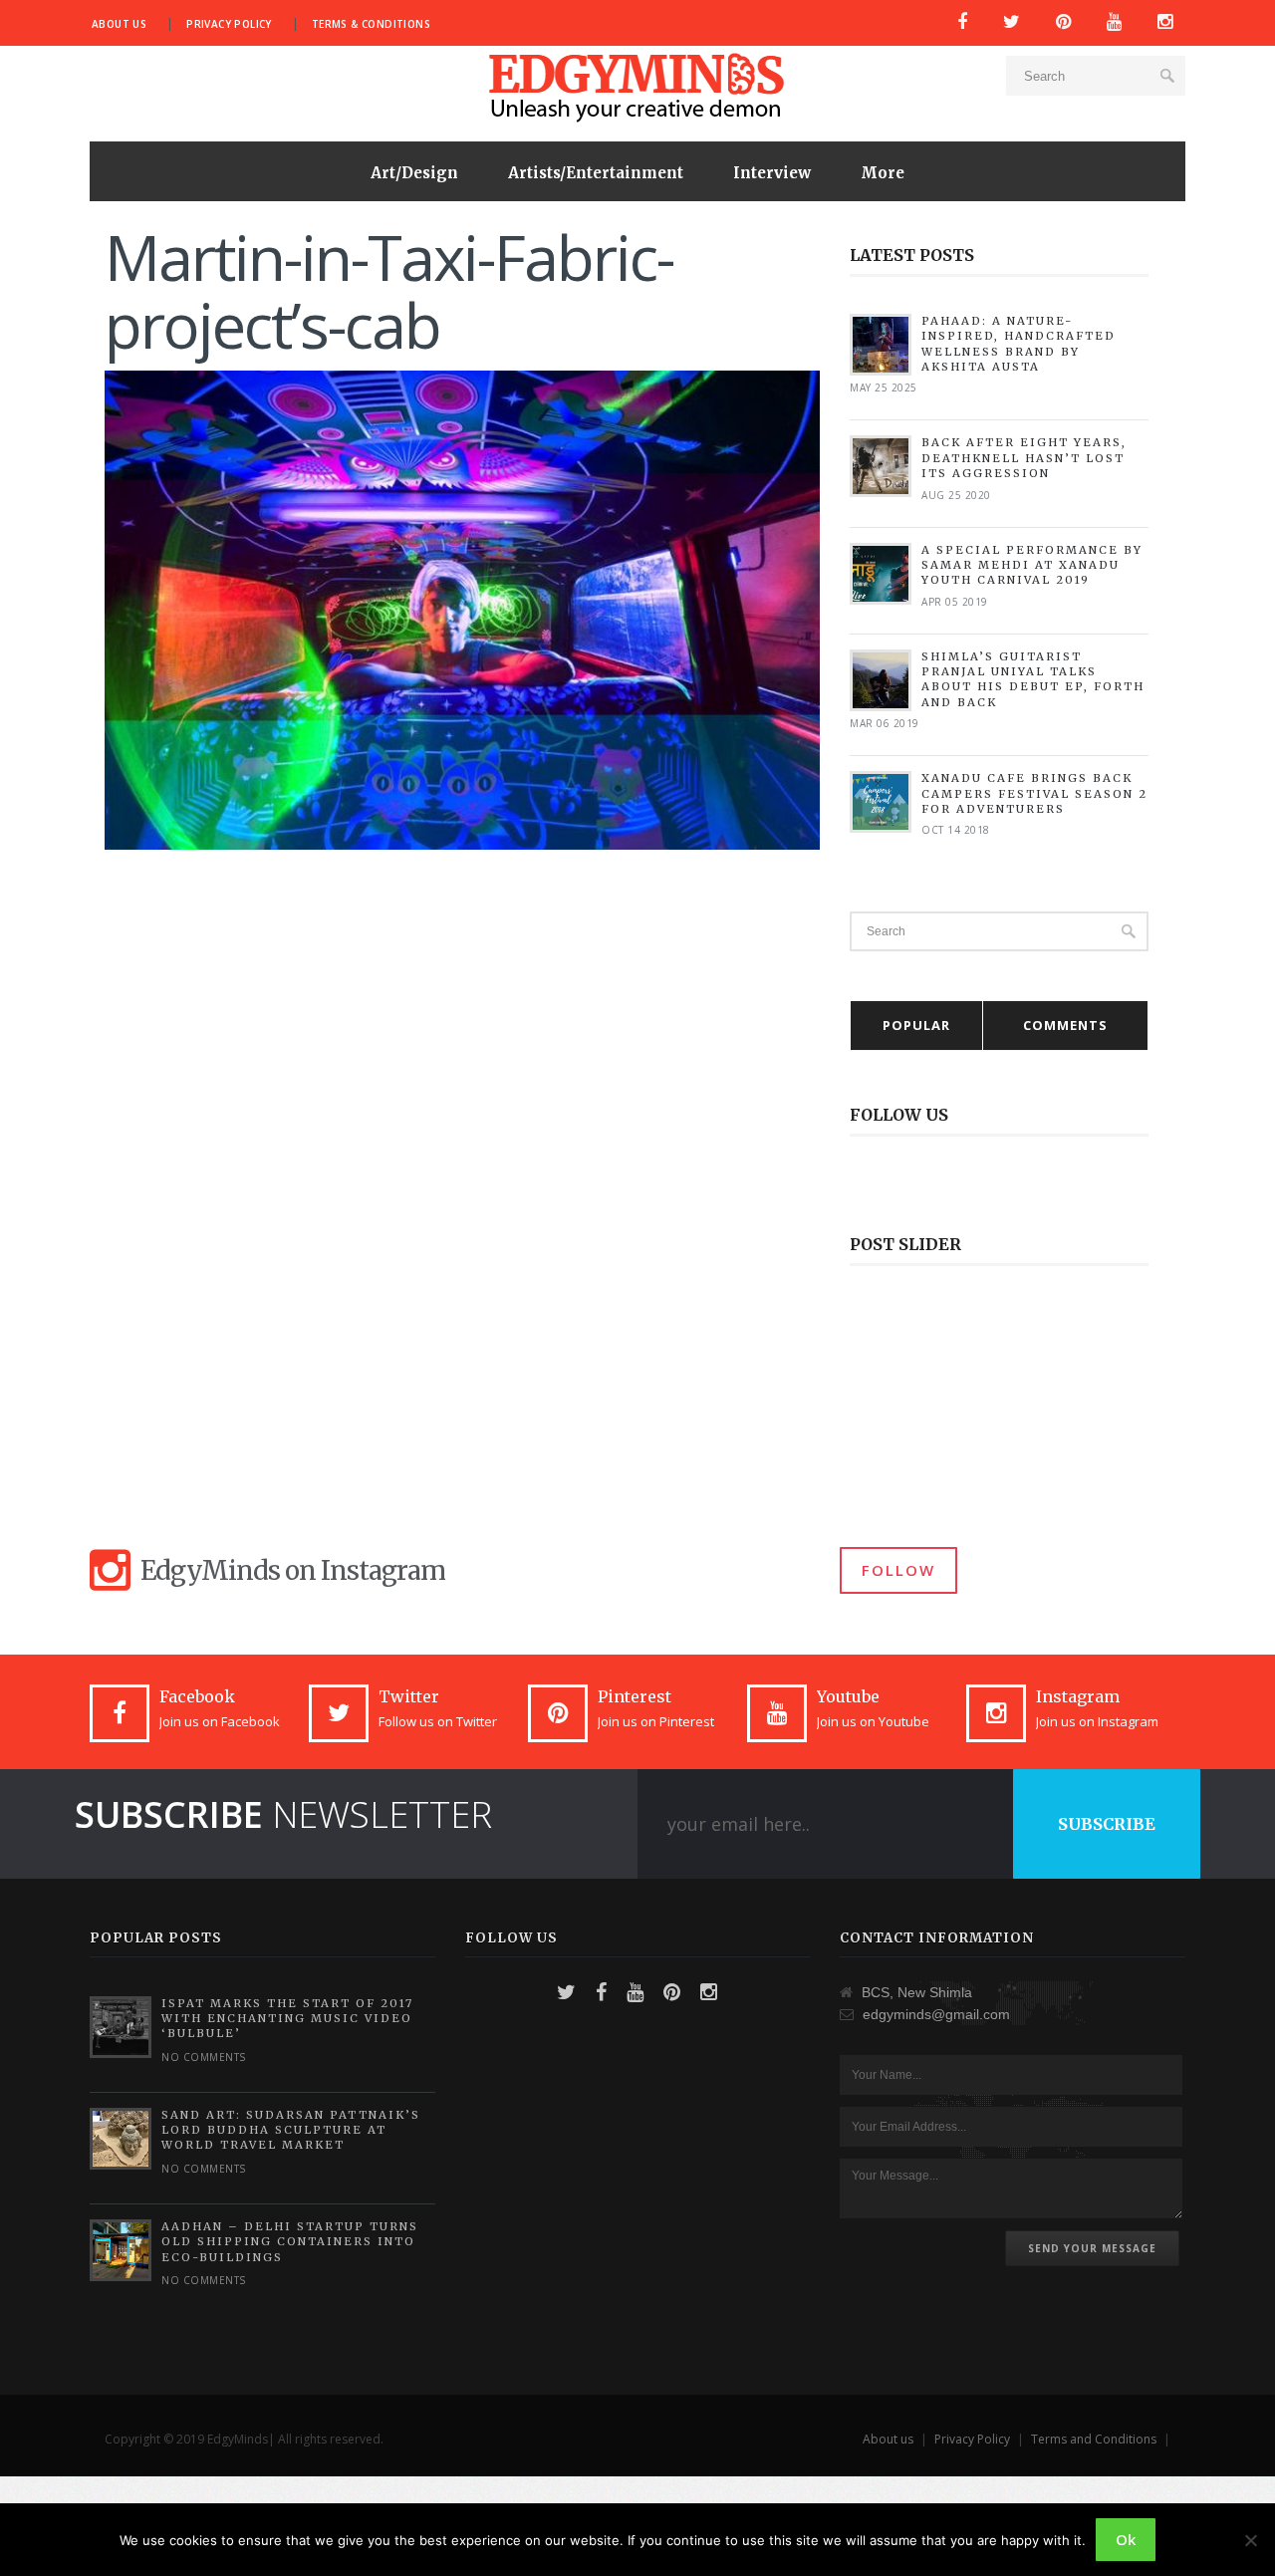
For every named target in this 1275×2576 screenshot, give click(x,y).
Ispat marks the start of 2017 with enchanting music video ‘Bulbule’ (287, 2019)
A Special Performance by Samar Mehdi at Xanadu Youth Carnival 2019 (1032, 565)
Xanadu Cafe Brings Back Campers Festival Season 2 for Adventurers (1034, 793)
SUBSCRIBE (1107, 1824)
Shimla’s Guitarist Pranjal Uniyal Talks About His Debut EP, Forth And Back (1033, 679)
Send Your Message (1092, 2248)
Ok (1126, 2539)
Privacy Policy (229, 24)
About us (119, 24)
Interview (772, 173)
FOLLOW (898, 1570)
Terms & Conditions (371, 24)
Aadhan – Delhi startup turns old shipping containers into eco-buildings (290, 2242)
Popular (916, 1025)
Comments (1065, 1025)
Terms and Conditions (1094, 2439)
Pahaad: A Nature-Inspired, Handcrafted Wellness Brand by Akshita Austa (1019, 344)
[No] (1250, 2540)
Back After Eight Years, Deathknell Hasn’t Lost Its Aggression (1024, 458)
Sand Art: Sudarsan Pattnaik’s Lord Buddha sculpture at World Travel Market (291, 2130)
